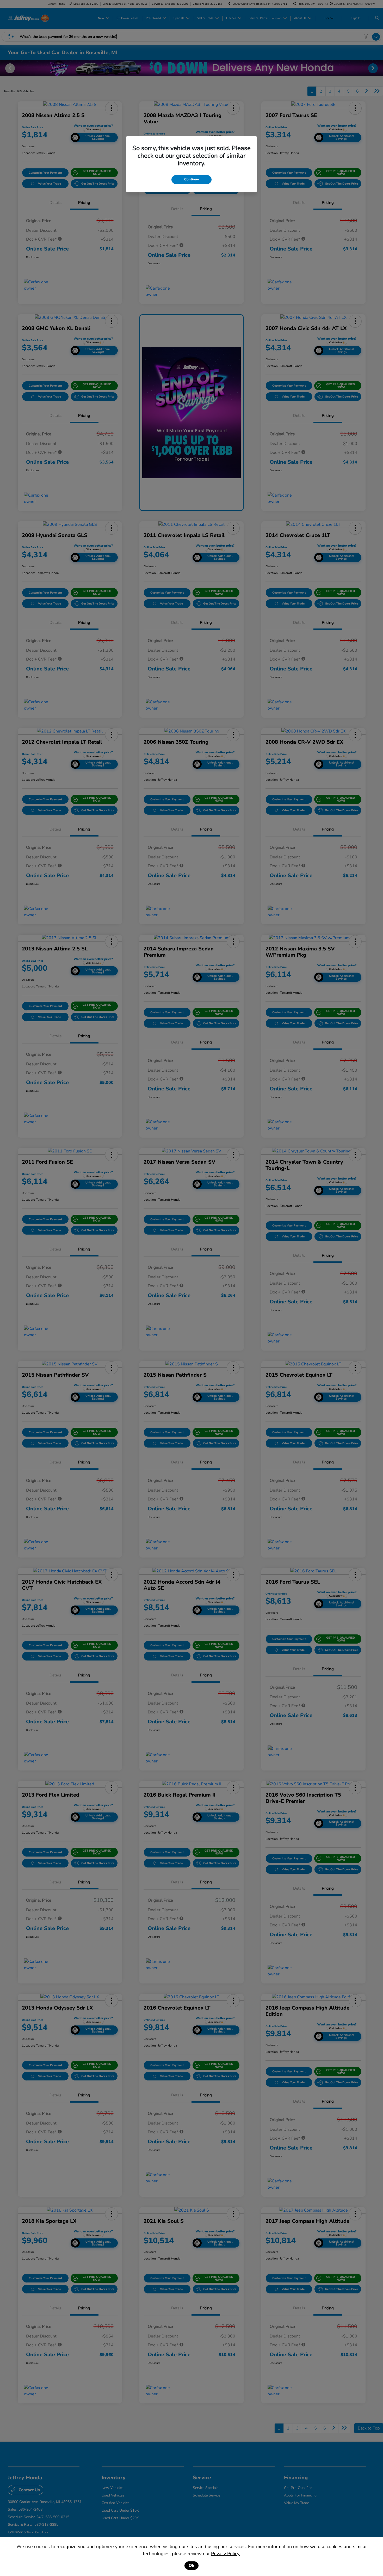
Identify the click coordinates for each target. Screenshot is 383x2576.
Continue (191, 179)
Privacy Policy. (226, 2554)
